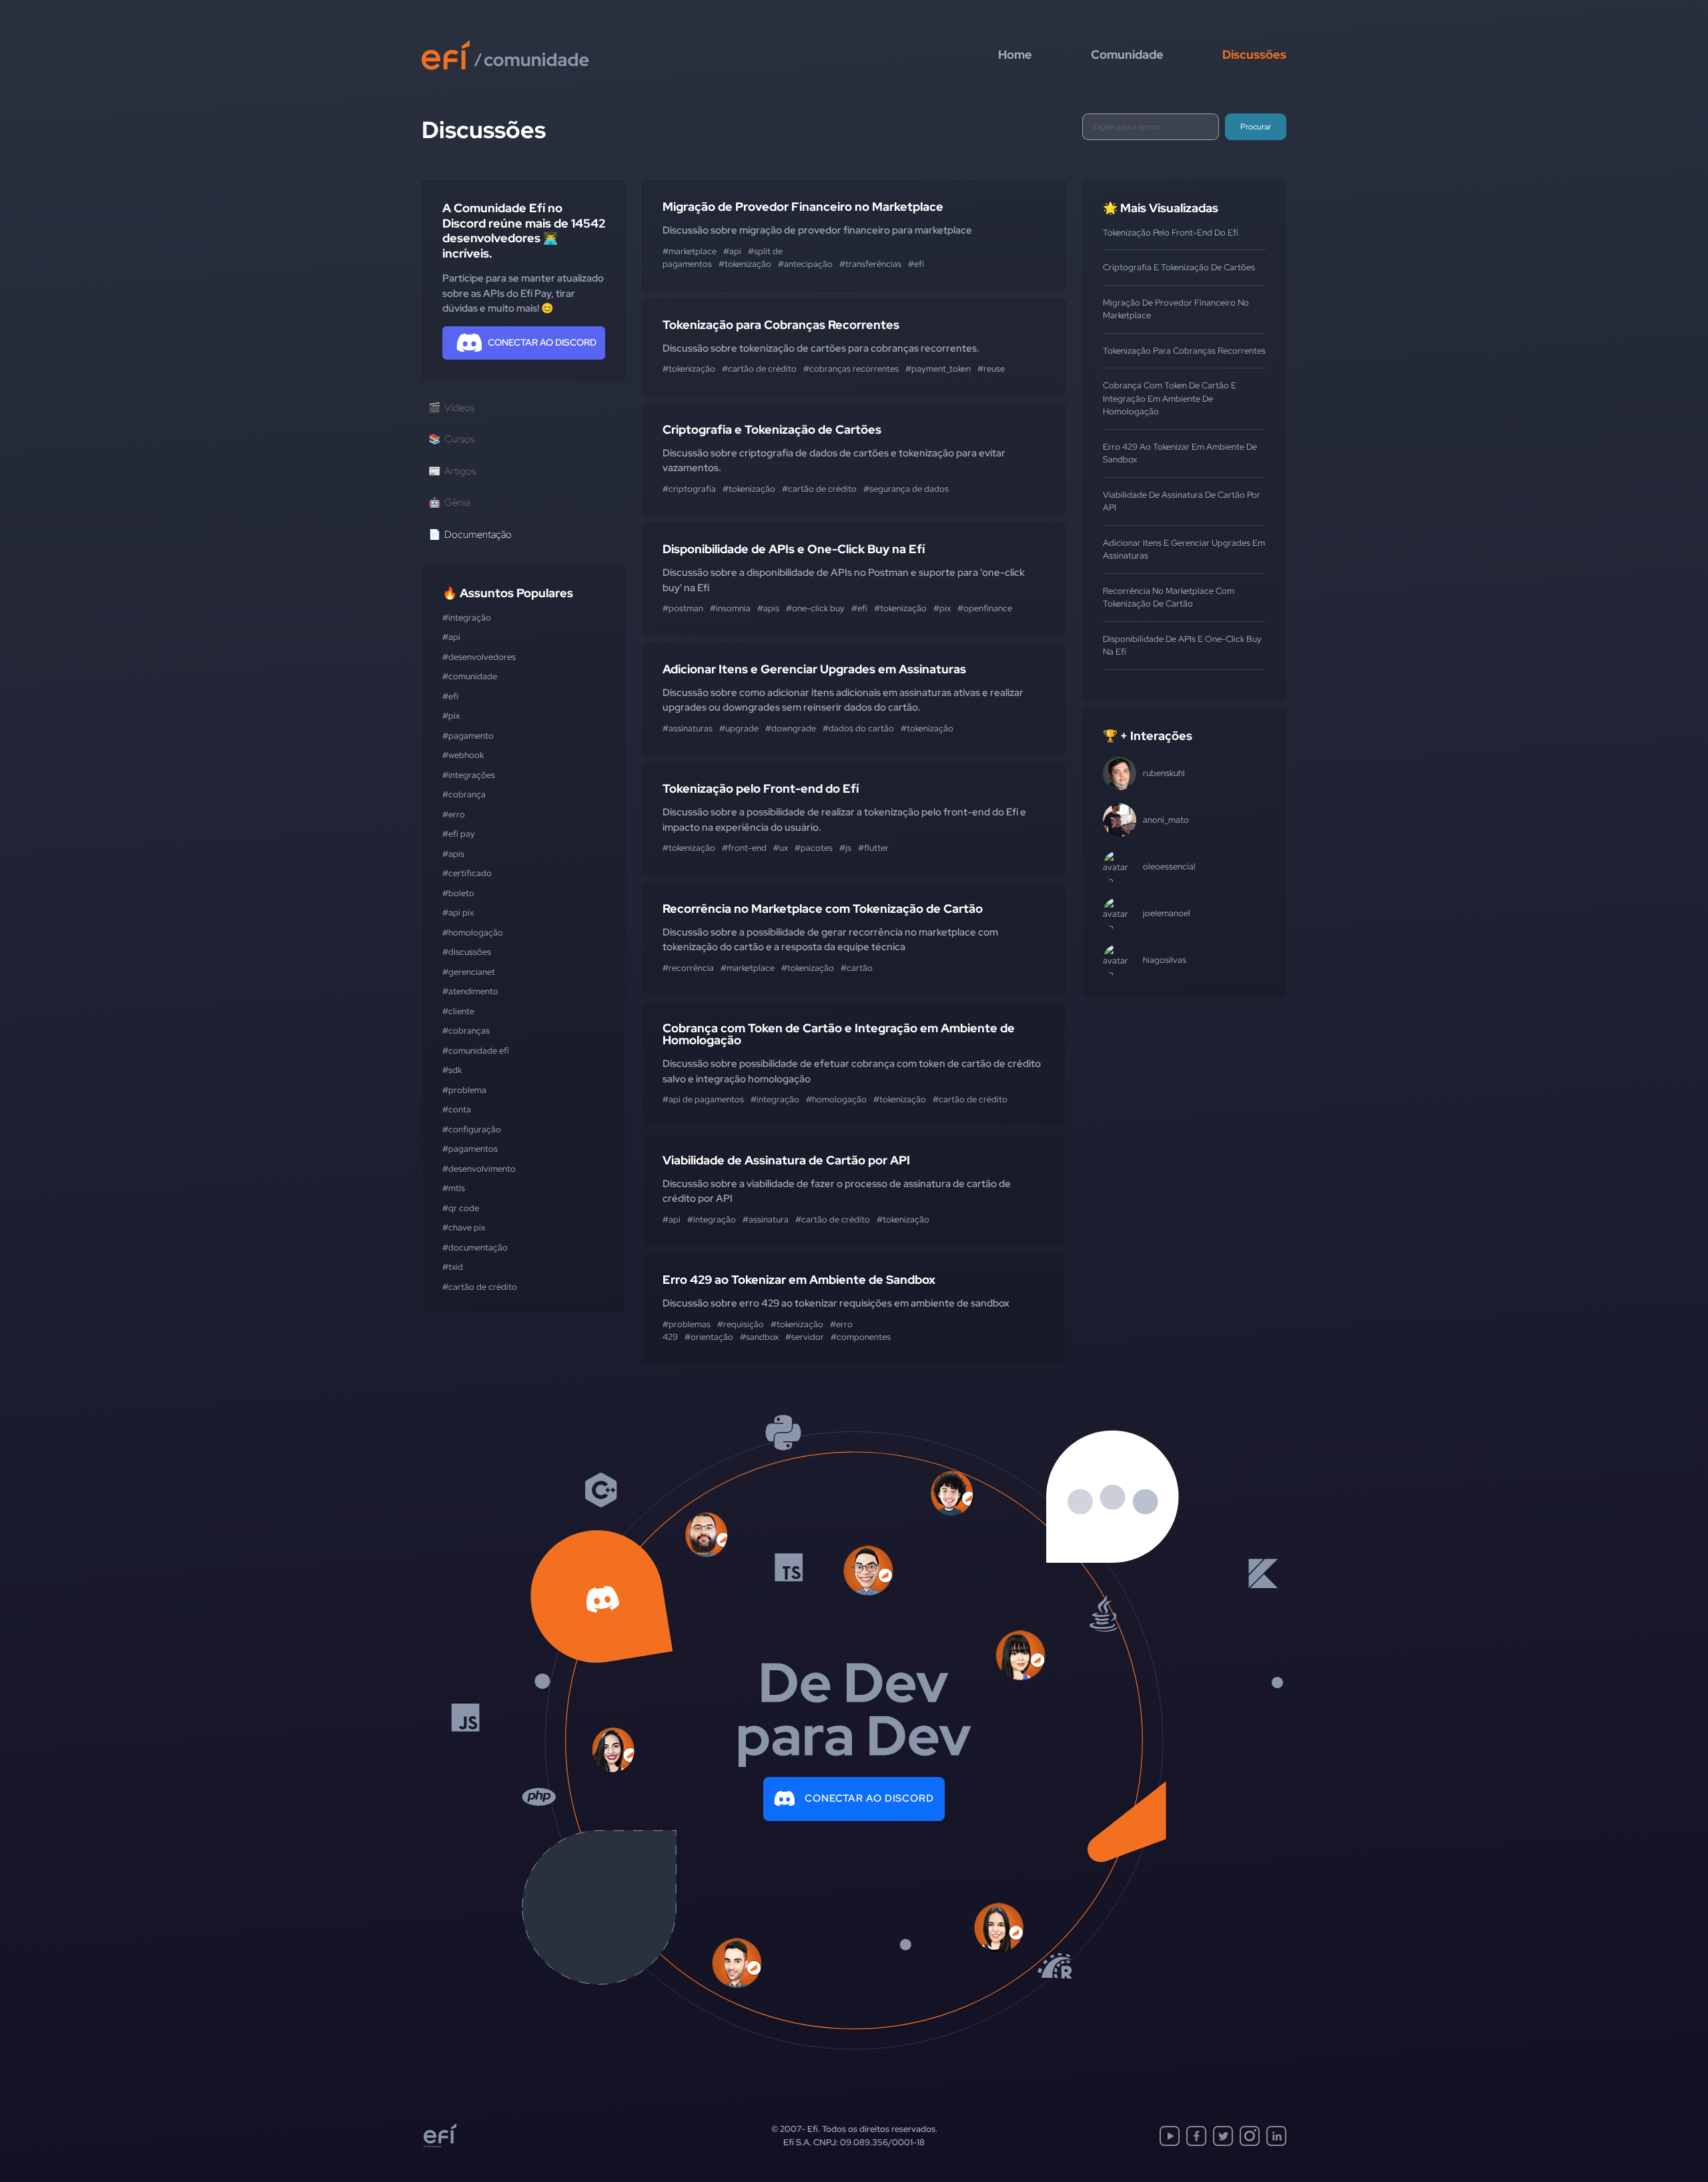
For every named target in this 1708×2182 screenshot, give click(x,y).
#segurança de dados (906, 489)
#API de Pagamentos (703, 1099)
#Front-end (744, 848)
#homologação (473, 933)
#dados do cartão (858, 728)
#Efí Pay (459, 834)
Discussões (1254, 54)
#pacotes (814, 848)
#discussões (467, 952)
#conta (457, 1109)
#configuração (472, 1129)
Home (1015, 54)
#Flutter (873, 848)
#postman (683, 608)
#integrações (469, 775)
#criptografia (689, 489)
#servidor (805, 1337)
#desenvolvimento (479, 1169)
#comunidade (470, 676)
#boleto (458, 893)
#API (451, 637)
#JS (845, 848)
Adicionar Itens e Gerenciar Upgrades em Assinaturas (814, 669)
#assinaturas (688, 728)
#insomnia (730, 608)
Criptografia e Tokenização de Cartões (772, 429)
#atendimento (470, 991)
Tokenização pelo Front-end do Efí (761, 788)
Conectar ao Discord (869, 1798)
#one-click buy (815, 608)
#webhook (463, 755)
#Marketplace (690, 251)
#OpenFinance (985, 608)
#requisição (741, 1324)
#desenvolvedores (479, 657)
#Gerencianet (469, 972)
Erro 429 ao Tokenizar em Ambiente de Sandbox (799, 1280)
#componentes (861, 1337)
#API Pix (458, 913)
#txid (453, 1267)
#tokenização (745, 264)
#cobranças (466, 1031)
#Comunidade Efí (476, 1051)
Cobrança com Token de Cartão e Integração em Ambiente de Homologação (839, 1034)
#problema (464, 1090)
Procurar (1256, 127)
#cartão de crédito (480, 1287)
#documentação (475, 1247)
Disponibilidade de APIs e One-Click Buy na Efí (794, 549)
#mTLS (454, 1188)
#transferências (870, 264)
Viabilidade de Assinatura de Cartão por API (786, 1160)
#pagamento (468, 736)
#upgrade (739, 728)
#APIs (453, 854)
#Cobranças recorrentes (851, 369)
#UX (781, 848)
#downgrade (791, 728)
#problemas (687, 1324)
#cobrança (464, 794)
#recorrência (688, 968)
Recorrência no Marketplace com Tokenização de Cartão (823, 908)
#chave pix (464, 1227)
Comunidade (1127, 54)
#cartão (857, 968)
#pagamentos (470, 1149)
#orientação (709, 1337)
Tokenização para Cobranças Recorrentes (781, 325)
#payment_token (938, 369)
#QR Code (461, 1208)
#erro (454, 814)
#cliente (458, 1011)
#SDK (452, 1070)
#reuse (991, 369)
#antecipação (805, 264)
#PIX (451, 716)
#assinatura (766, 1219)
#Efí (450, 696)
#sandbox (759, 1337)
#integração (467, 618)
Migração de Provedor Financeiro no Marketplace (803, 207)
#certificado (467, 873)
